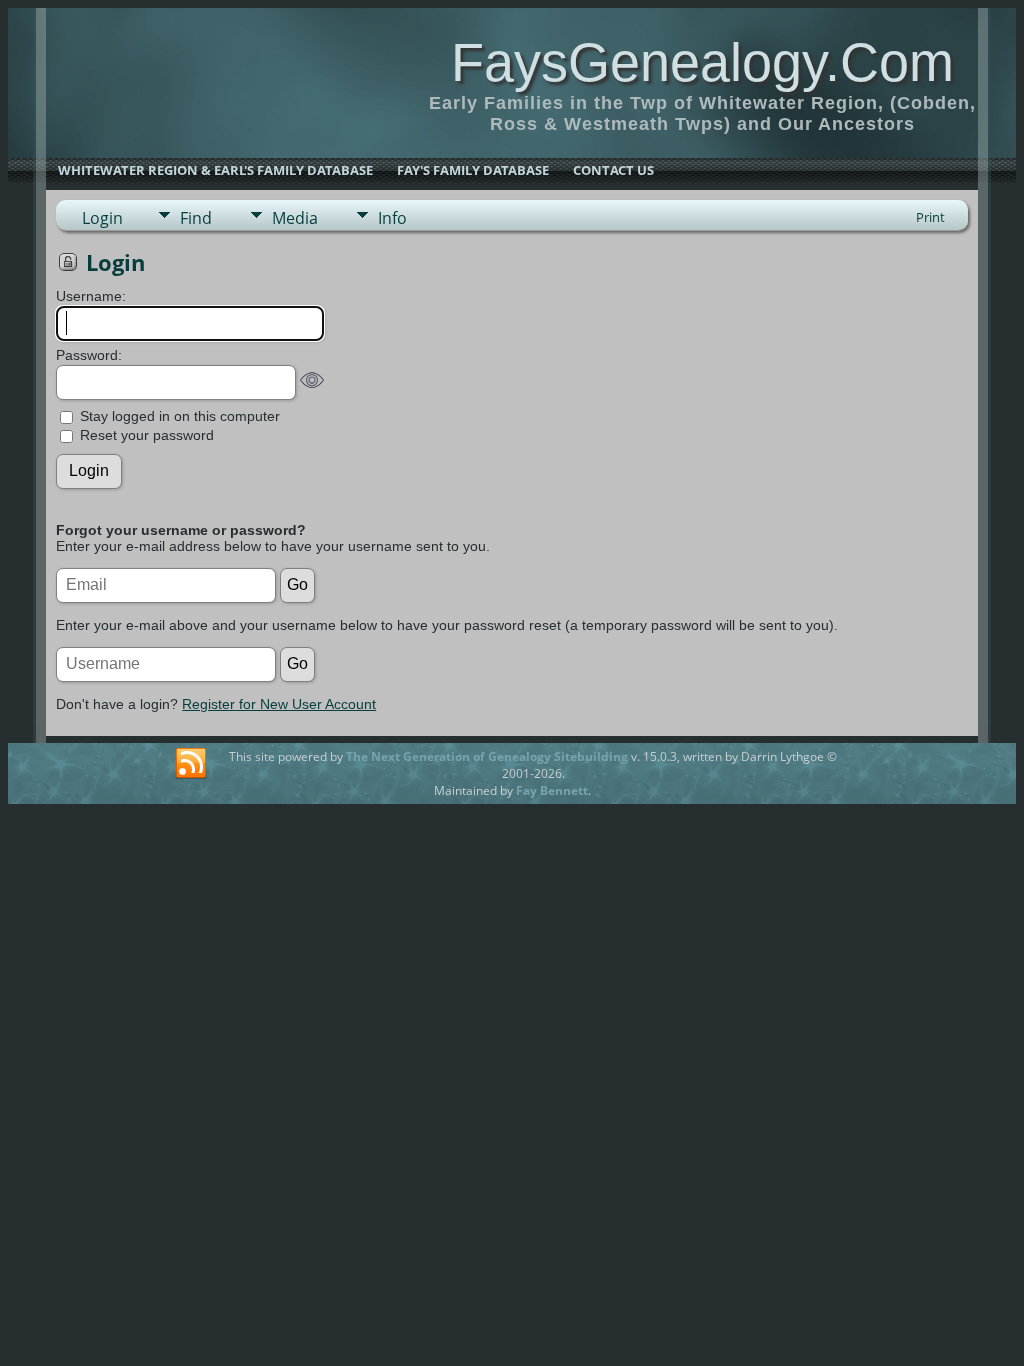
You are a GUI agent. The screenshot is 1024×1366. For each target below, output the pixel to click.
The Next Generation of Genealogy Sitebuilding (487, 756)
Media (295, 218)
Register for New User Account (279, 704)
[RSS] (191, 764)
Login (102, 218)
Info (392, 218)
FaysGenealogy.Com (702, 62)
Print (930, 217)
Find (196, 218)
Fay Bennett (552, 790)
